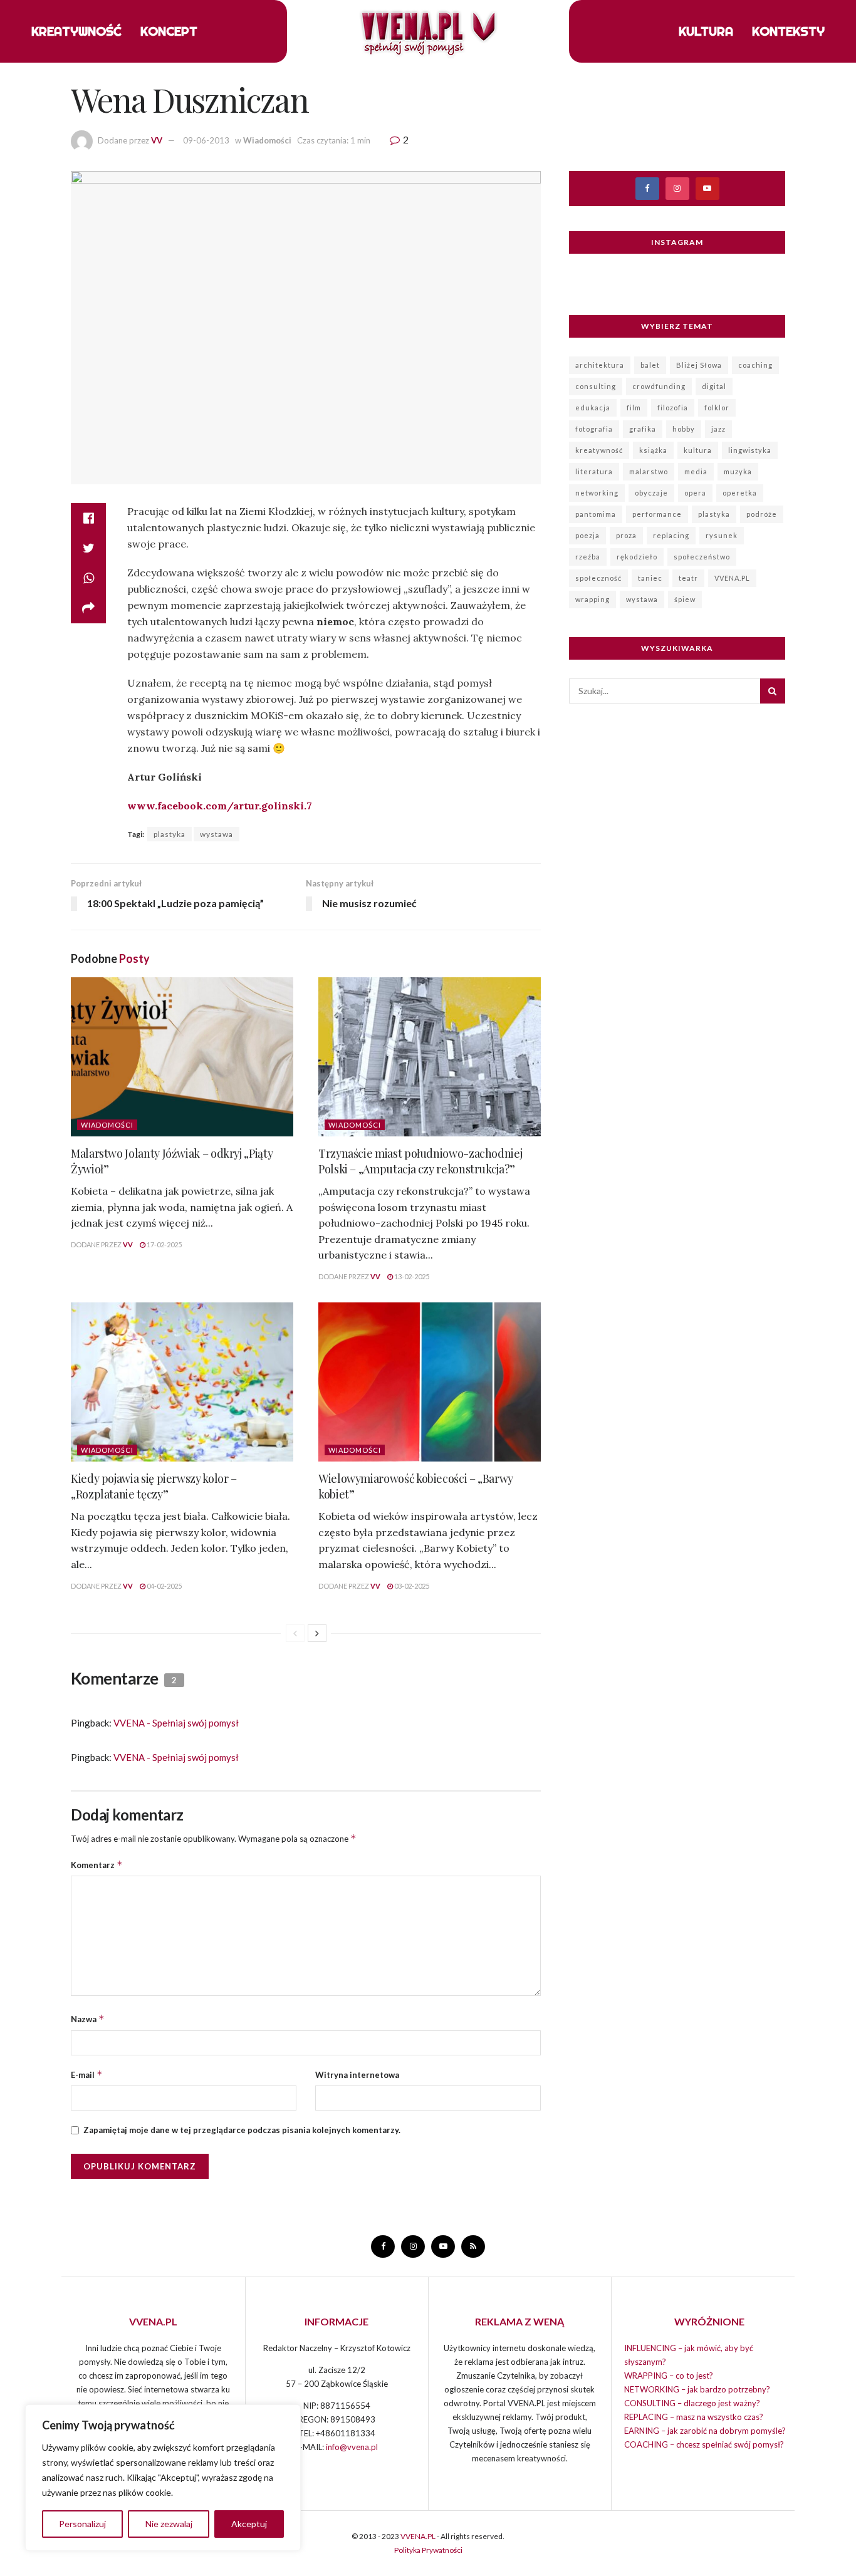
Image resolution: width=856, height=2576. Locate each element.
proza (626, 535)
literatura (594, 471)
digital (714, 386)
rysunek (722, 535)
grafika (643, 429)
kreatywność (599, 450)
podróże (762, 514)
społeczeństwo (702, 557)
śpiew (685, 599)
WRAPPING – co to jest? (669, 2376)
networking (597, 493)
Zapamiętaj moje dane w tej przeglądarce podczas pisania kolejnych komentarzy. (242, 2130)
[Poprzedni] (295, 1633)
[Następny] (317, 1633)
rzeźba (588, 557)
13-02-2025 (411, 1276)
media (696, 471)
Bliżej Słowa (699, 365)
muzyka (738, 471)
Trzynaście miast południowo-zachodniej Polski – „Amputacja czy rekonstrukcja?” (420, 1161)
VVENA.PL (732, 578)
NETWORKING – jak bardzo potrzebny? (697, 2389)
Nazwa (88, 2019)
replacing (671, 535)
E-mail (87, 2075)
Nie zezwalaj (169, 2524)
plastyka (170, 834)
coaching (755, 365)
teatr (688, 578)
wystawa (217, 834)
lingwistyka (750, 450)
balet (650, 365)
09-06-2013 (206, 140)
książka (653, 450)
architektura (600, 365)
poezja (587, 535)
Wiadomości (267, 140)
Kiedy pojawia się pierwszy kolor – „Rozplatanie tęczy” (154, 1486)
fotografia (594, 429)
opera (695, 493)
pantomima (596, 514)
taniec (650, 578)
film (634, 408)
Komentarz (97, 1865)
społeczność (598, 578)
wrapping (592, 599)
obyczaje (651, 493)
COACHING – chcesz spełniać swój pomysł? (704, 2444)
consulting (596, 386)
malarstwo (649, 471)
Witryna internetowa (357, 2075)
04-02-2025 (164, 1586)
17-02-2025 (164, 1244)
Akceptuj (249, 2524)
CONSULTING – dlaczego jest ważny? (692, 2403)
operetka (740, 493)
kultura (698, 450)
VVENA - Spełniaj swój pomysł (176, 1723)
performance (657, 514)
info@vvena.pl (352, 2447)
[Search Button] (773, 691)
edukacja (593, 408)
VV (157, 140)
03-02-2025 (411, 1586)
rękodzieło (637, 557)
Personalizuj (82, 2524)
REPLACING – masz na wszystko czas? (694, 2417)
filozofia (673, 408)
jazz (718, 429)
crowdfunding (659, 386)
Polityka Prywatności (428, 2550)
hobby (684, 429)
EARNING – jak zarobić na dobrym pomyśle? (705, 2431)
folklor (717, 408)
